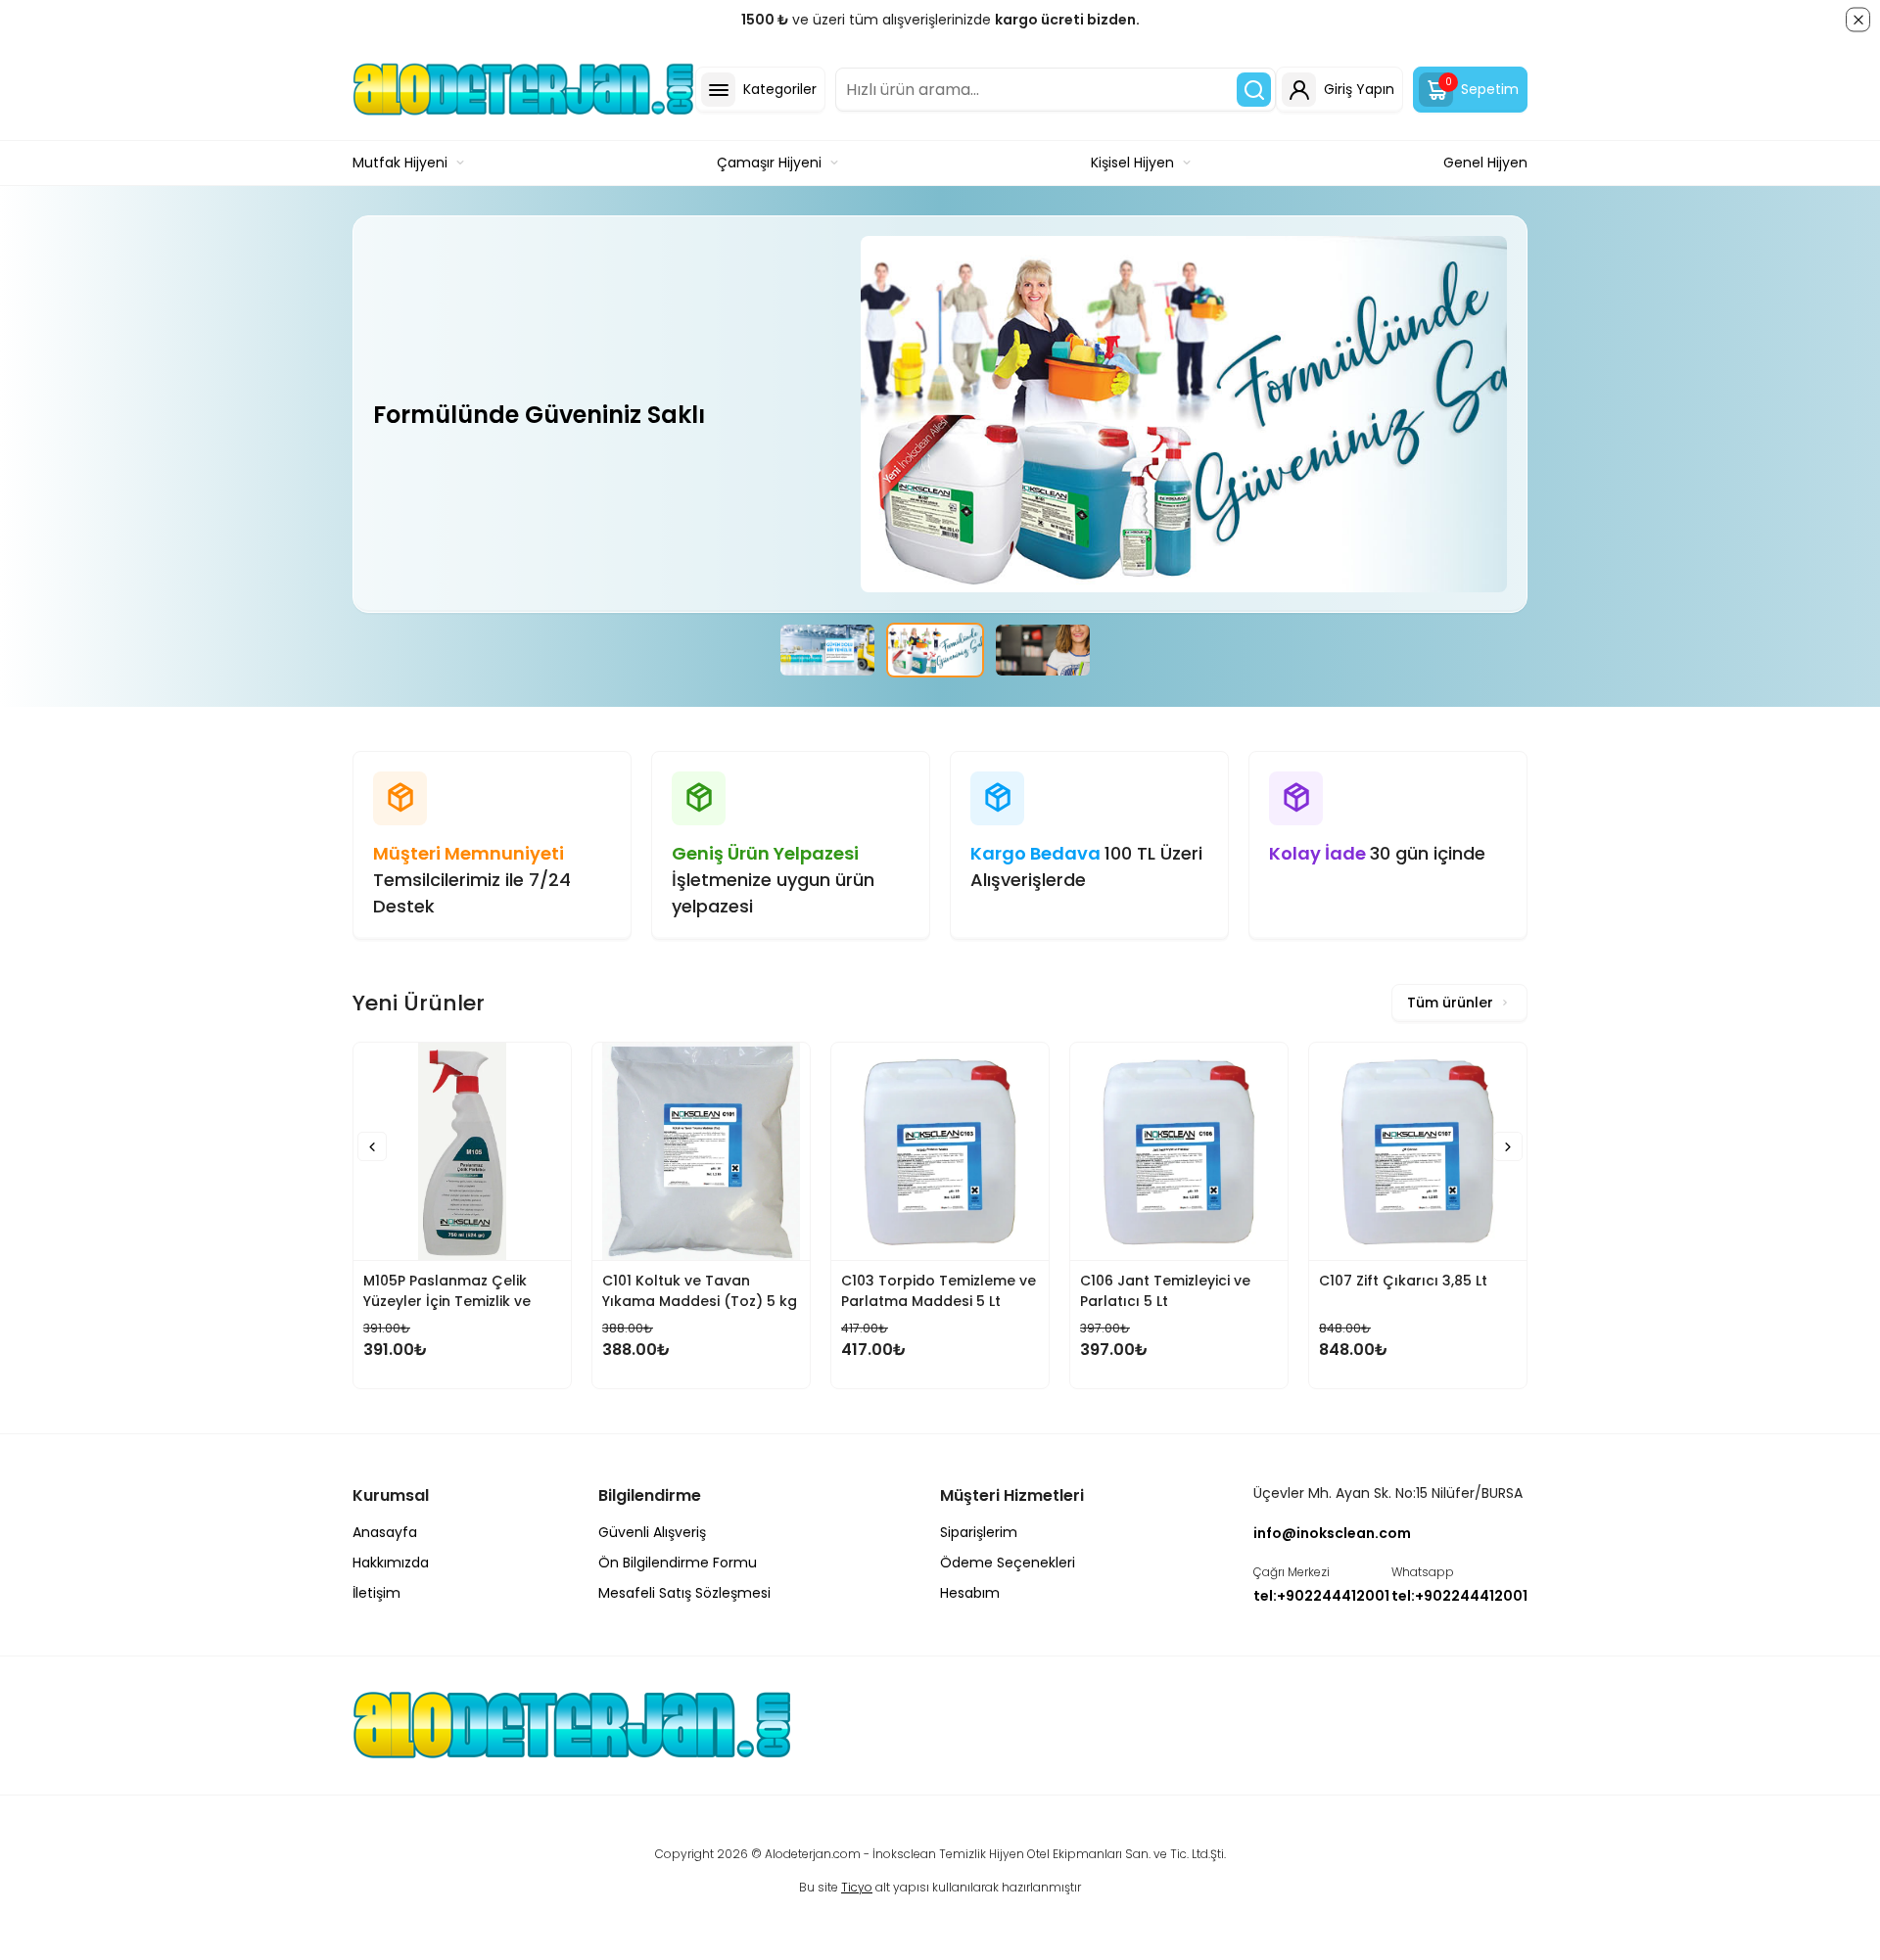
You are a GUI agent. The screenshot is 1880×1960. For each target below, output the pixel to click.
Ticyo (857, 1887)
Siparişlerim (979, 1532)
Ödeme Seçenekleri (1008, 1563)
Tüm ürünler (1450, 1003)
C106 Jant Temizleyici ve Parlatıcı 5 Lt (1006, 1291)
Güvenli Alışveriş (652, 1532)
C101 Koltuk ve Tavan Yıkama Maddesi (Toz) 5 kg (540, 1291)
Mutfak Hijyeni (400, 163)
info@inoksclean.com (1332, 1533)
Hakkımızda (391, 1563)
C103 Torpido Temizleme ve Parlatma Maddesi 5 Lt (779, 1291)
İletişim (376, 1593)
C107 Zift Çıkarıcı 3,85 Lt (1244, 1281)
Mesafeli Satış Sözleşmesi (684, 1593)
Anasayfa (385, 1532)
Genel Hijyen (1485, 163)
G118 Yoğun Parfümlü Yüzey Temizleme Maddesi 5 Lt (1494, 1291)
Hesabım (970, 1593)
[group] (827, 650)
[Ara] (1254, 90)
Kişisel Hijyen (1132, 163)
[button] (372, 1146)
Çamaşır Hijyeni (769, 163)
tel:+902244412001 (1321, 1596)
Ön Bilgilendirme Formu (678, 1563)
